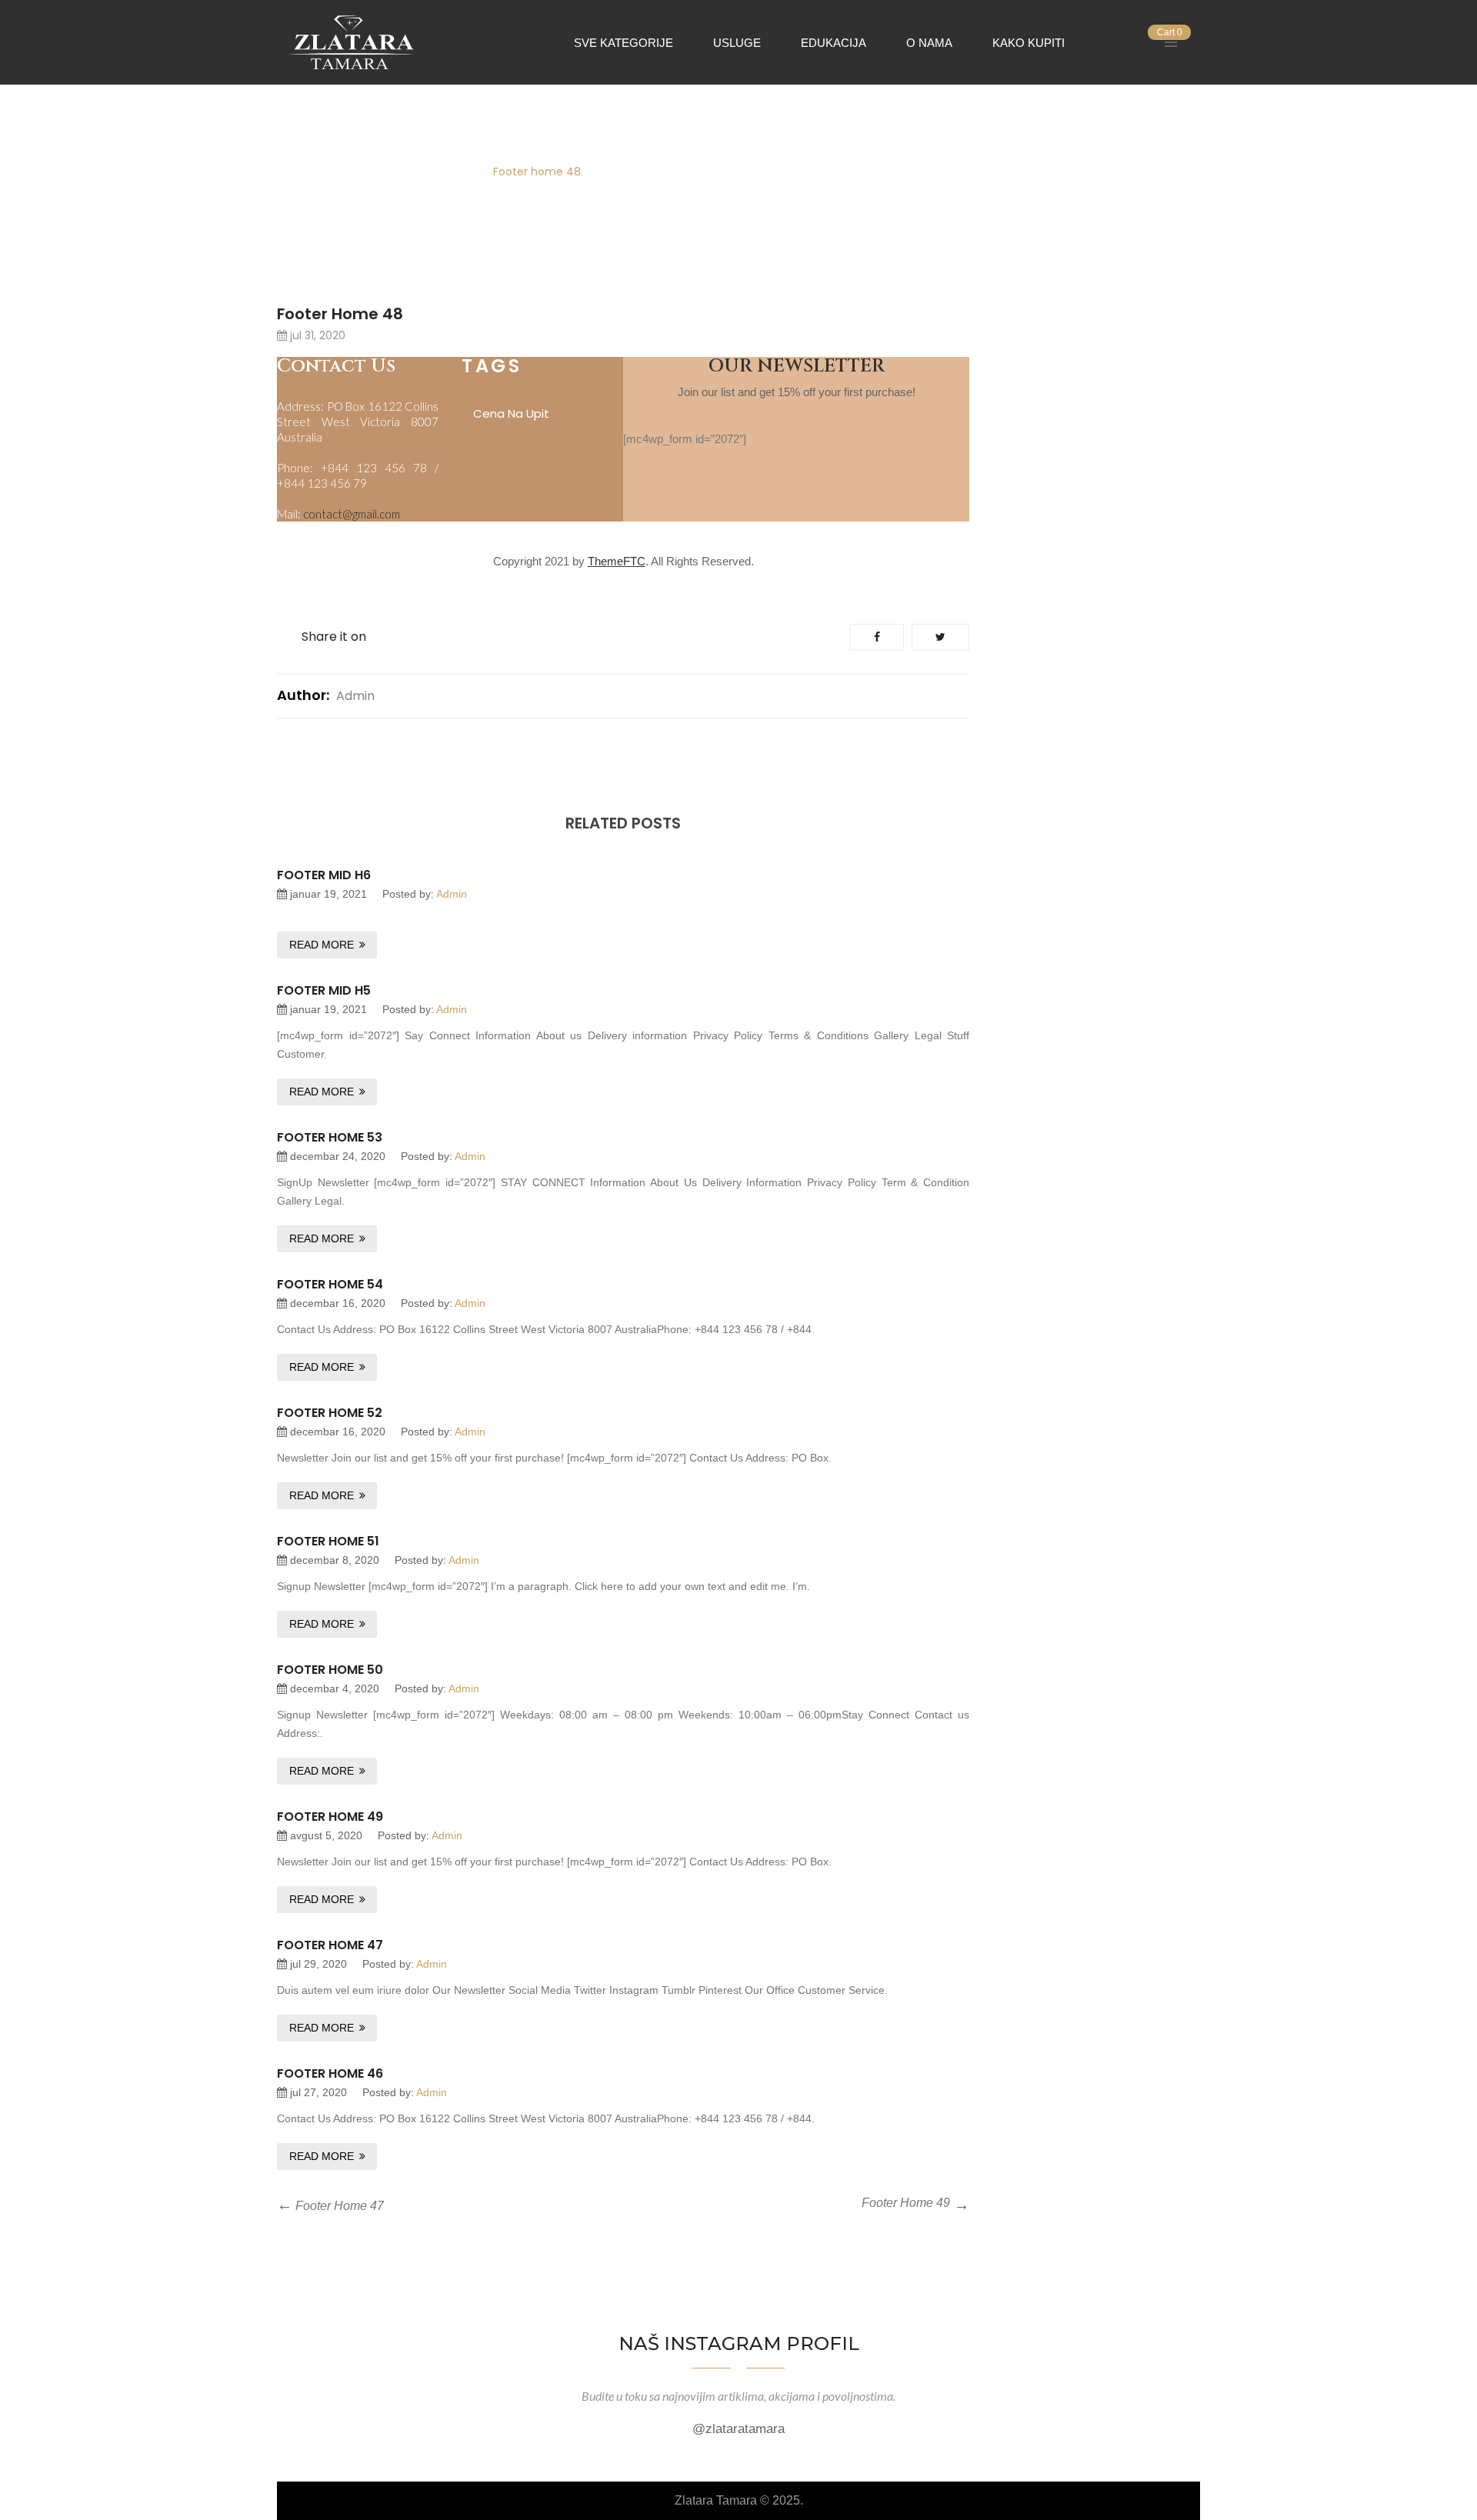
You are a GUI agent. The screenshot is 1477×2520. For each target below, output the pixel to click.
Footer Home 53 (330, 1137)
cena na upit (511, 413)
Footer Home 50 (330, 1670)
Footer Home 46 (330, 2073)
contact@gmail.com (352, 514)
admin (355, 696)
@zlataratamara (738, 2429)
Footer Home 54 (330, 1284)
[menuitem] (623, 42)
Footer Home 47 (330, 1945)
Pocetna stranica (335, 172)
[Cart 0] (1145, 42)
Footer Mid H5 (324, 990)
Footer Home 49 (330, 1817)
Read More (322, 945)
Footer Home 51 (328, 1541)
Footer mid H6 (324, 875)
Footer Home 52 (330, 1413)
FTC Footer (437, 172)
